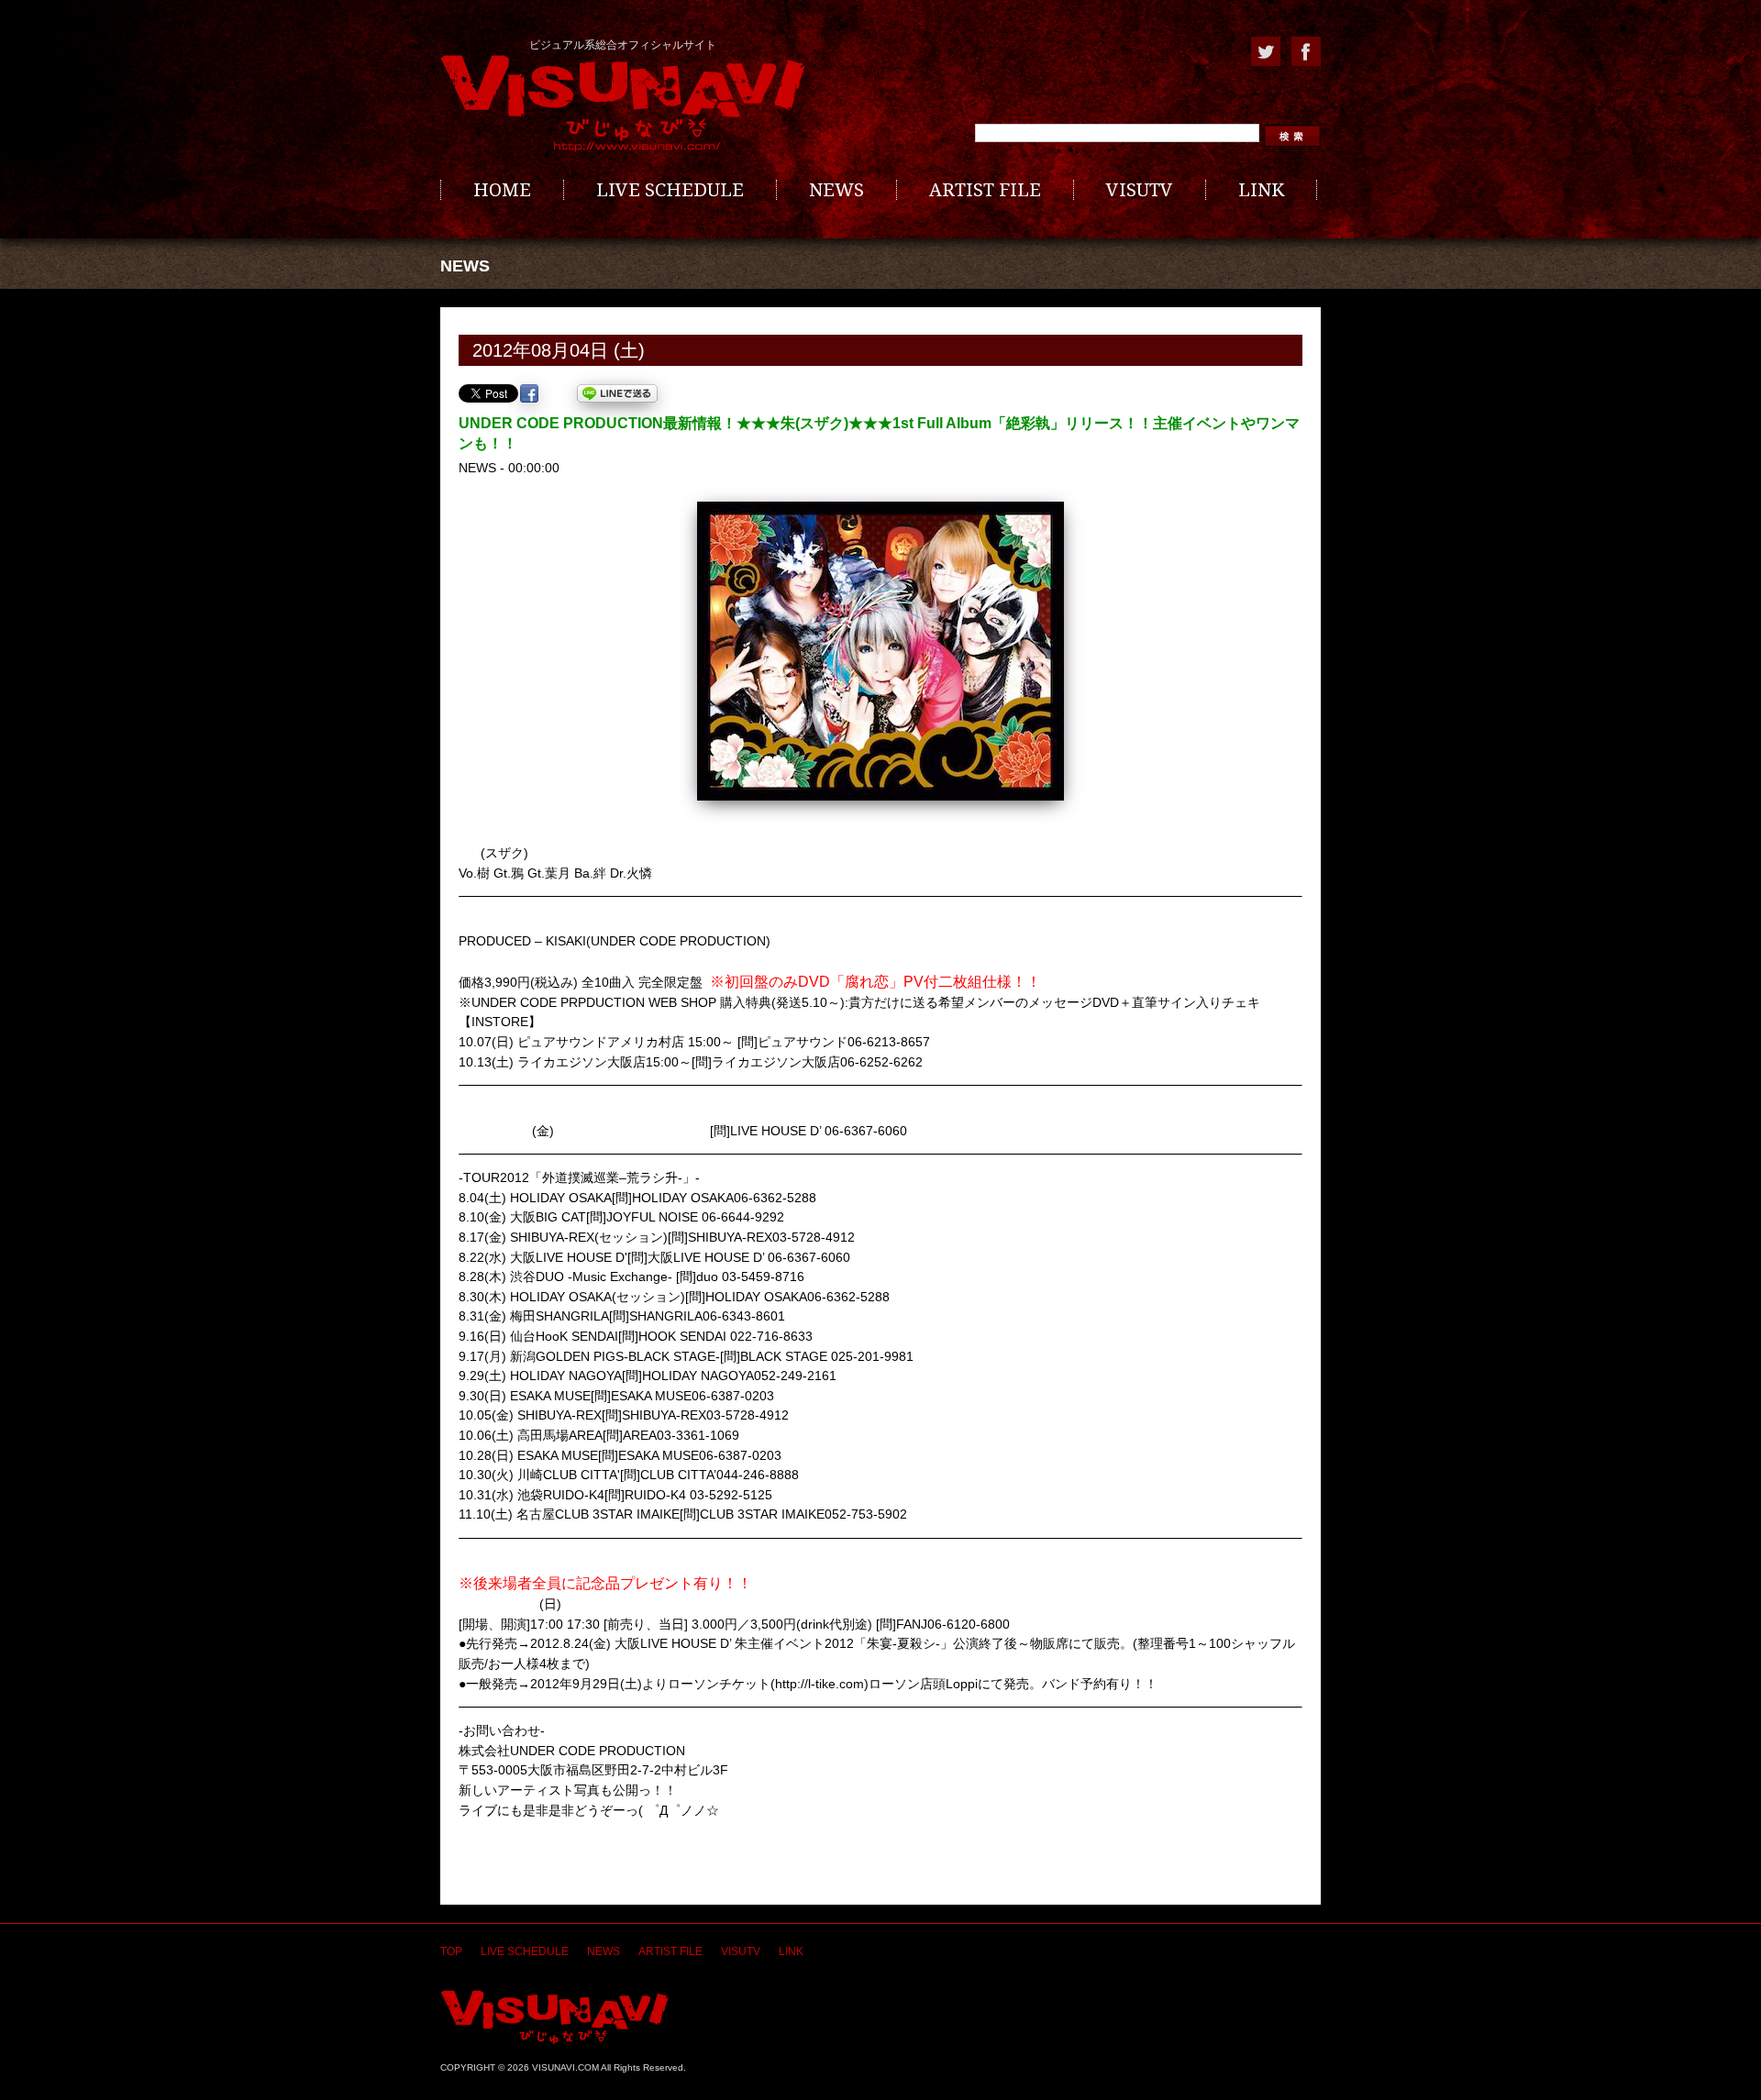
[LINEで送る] (617, 393)
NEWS (836, 190)
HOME (502, 190)
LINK (1261, 190)
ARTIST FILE (985, 190)
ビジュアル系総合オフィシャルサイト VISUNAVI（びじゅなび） (623, 104)
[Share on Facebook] (529, 393)
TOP (451, 1951)
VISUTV (1140, 190)
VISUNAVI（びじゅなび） (554, 2017)
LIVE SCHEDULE (670, 190)
